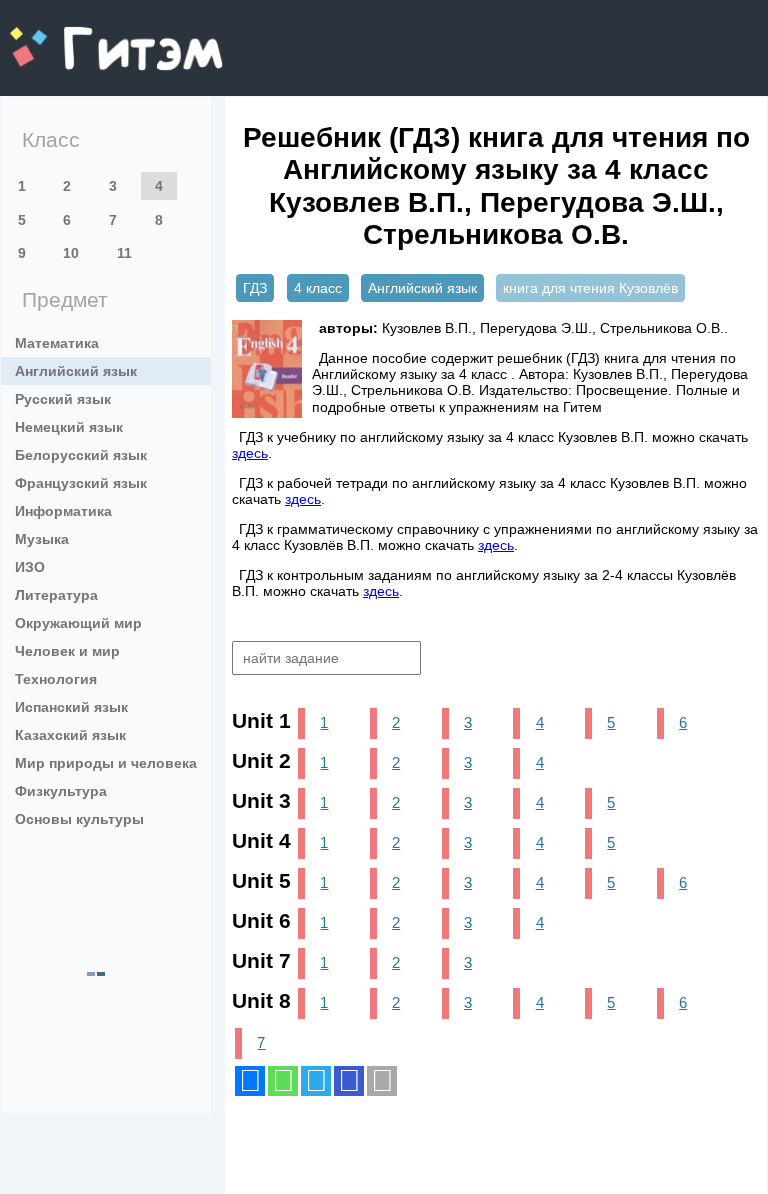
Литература (56, 595)
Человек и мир (67, 651)
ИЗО (30, 567)
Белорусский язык (81, 455)
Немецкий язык (69, 427)
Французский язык (81, 483)
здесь (250, 453)
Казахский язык (70, 735)
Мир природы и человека (106, 763)
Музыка (42, 539)
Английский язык (76, 371)
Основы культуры (79, 819)
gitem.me (63, 35)
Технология (56, 679)
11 (124, 253)
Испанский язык (71, 707)
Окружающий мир (78, 623)
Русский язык (63, 399)
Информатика (63, 511)
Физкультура (61, 791)
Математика (57, 343)
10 (71, 253)
